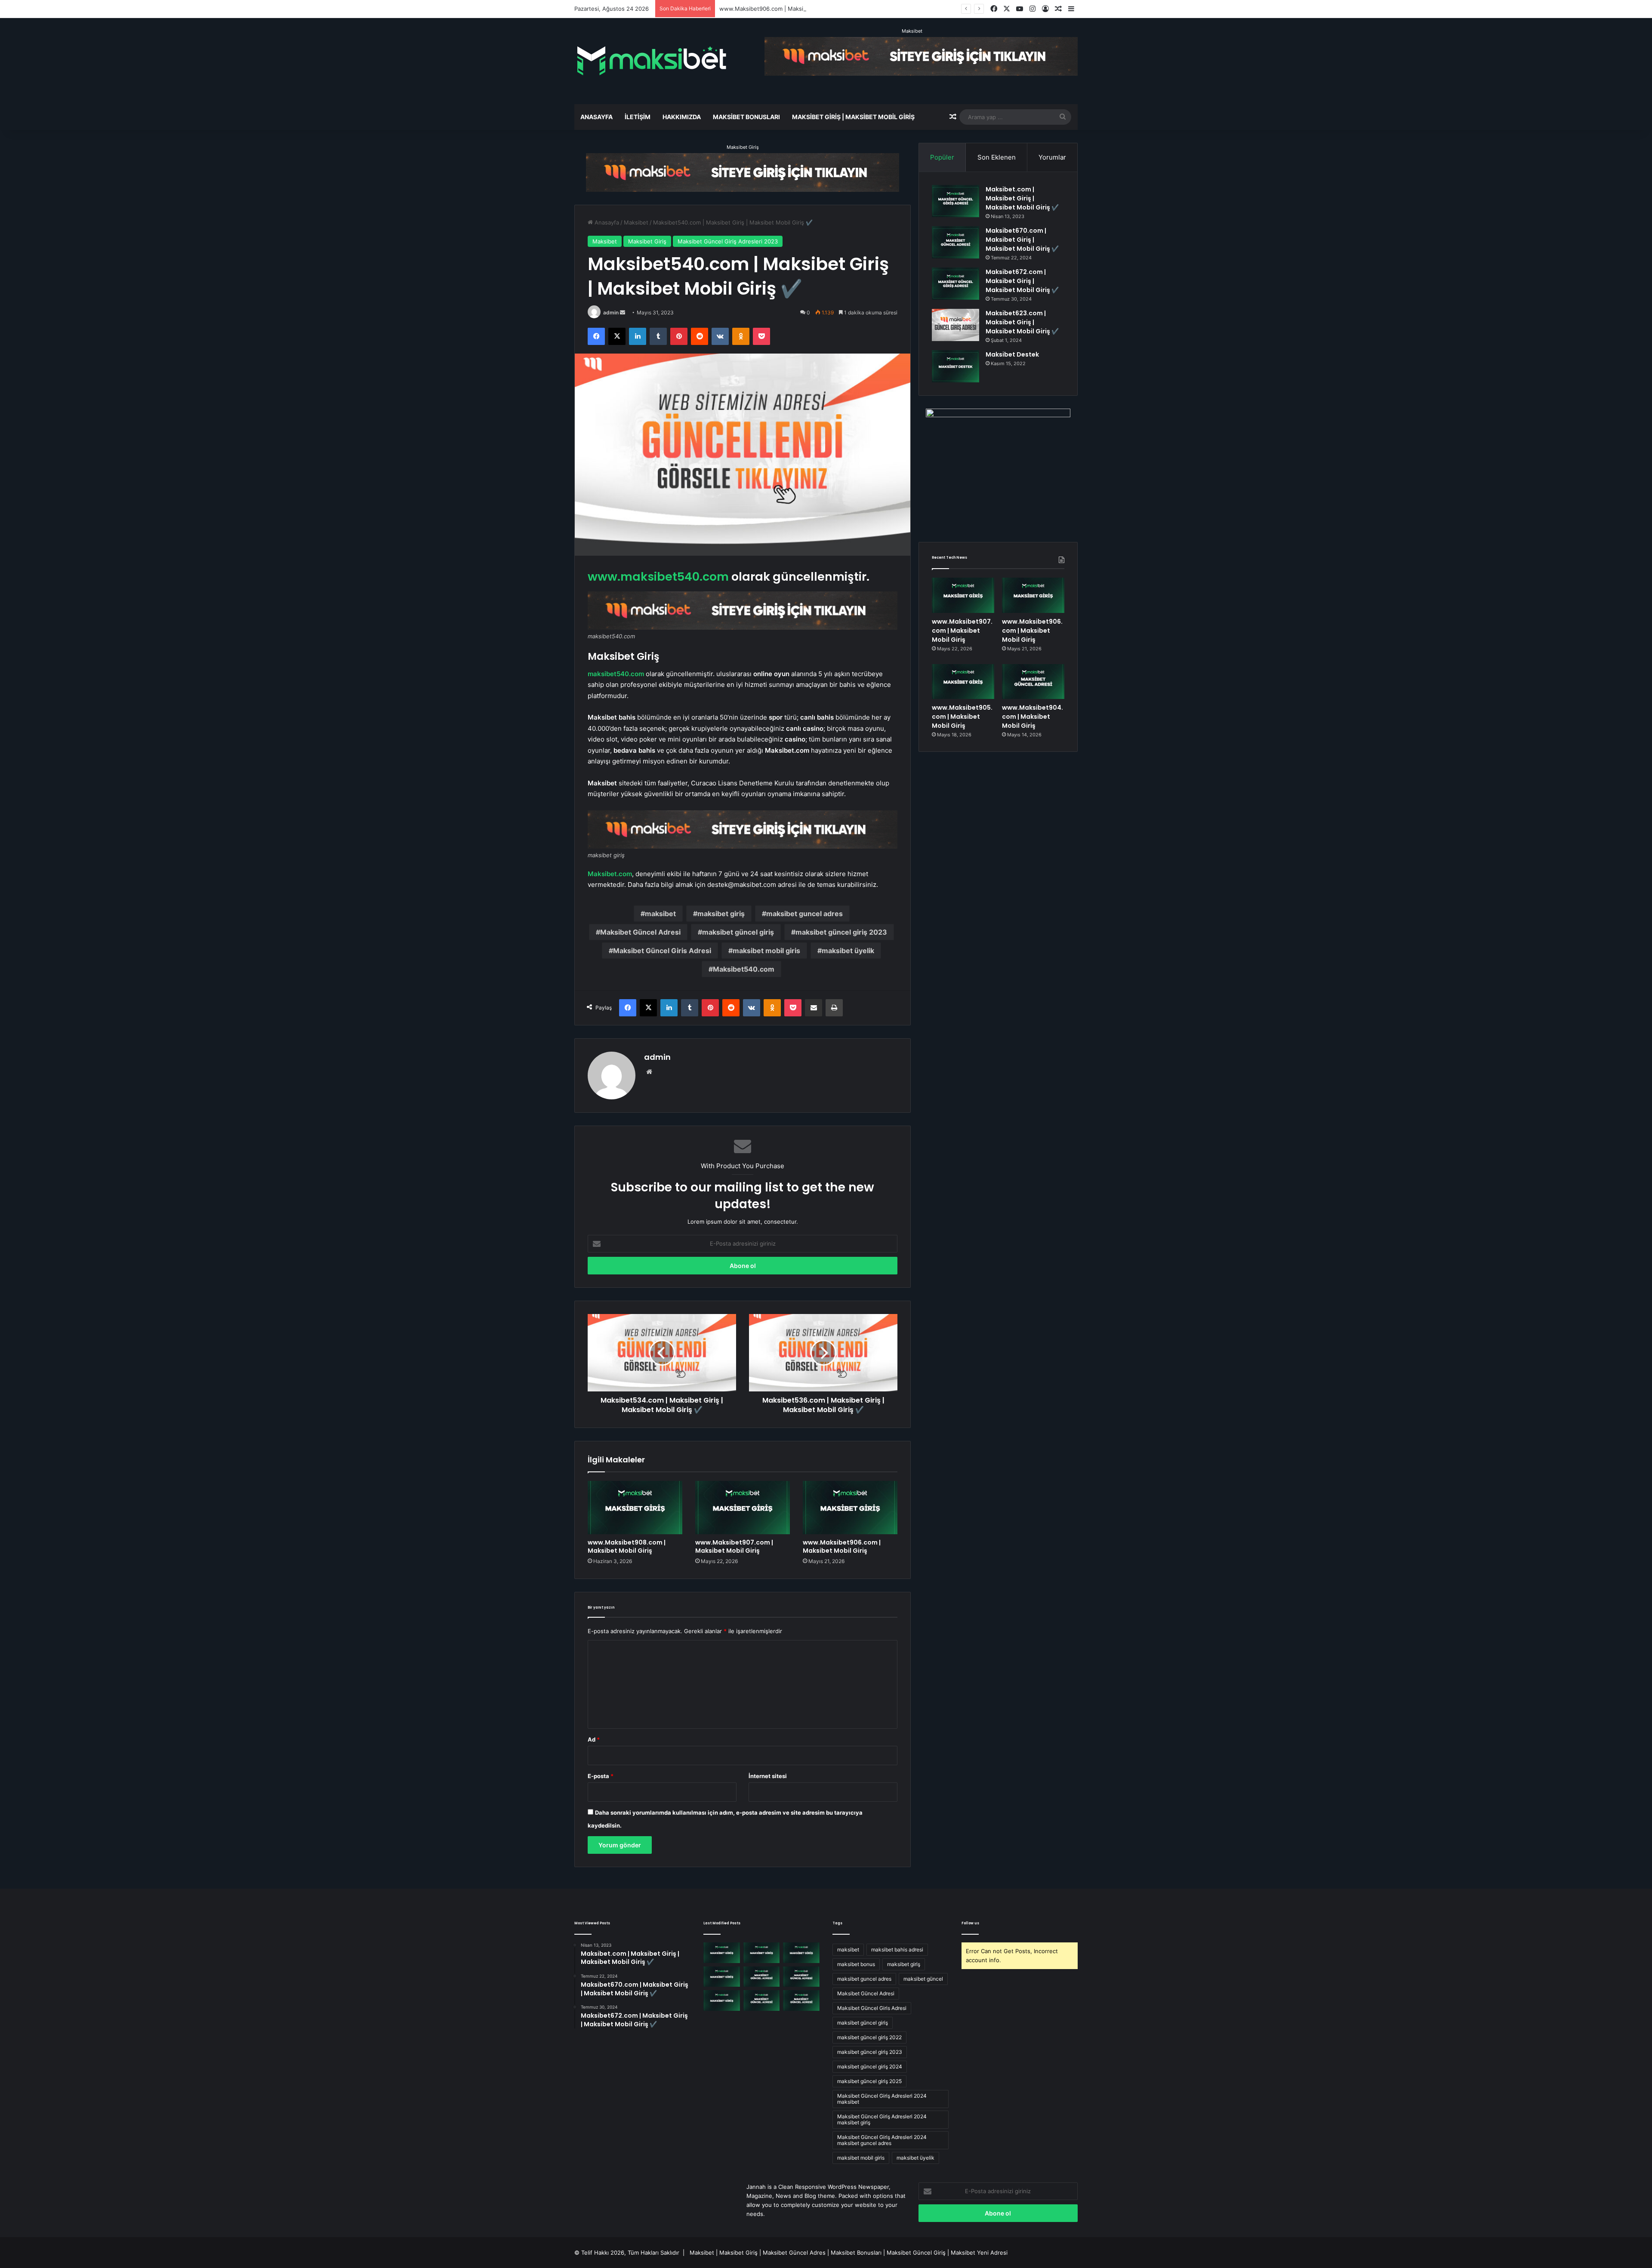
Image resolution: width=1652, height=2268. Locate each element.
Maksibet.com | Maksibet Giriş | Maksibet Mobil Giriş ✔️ (1022, 198)
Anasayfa (596, 117)
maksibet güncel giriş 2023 (841, 932)
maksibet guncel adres (804, 914)
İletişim (638, 117)
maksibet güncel (923, 1979)
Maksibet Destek (1012, 354)
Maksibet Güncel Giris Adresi (662, 951)
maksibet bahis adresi (897, 1949)
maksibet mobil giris (766, 951)
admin (611, 312)
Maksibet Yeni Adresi (979, 2253)
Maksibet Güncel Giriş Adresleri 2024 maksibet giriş (882, 2119)
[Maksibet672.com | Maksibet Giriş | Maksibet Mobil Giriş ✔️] (955, 284)
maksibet (660, 914)
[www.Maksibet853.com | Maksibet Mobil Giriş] (801, 2000)
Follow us (970, 1923)
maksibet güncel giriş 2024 (870, 2066)
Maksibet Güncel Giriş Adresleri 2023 (728, 241)
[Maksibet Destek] (955, 366)
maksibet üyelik (848, 951)
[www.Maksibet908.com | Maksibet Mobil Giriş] (635, 1508)
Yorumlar (1052, 157)
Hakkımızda (682, 117)
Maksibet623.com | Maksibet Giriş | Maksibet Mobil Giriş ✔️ (1022, 322)
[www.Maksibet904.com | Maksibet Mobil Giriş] (1033, 682)
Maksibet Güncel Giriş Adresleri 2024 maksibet (882, 2099)
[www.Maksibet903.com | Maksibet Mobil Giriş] (801, 1977)
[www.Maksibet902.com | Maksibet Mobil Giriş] (722, 2000)
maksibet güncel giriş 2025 (869, 2081)
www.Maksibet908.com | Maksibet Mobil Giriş (627, 1546)
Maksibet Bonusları (746, 117)
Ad (594, 1739)
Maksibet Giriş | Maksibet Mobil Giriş (853, 117)
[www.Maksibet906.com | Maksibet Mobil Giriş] (850, 1508)
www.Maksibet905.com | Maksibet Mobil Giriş (781, 9)
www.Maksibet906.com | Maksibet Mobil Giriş (842, 1546)
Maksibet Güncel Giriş (916, 2253)
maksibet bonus (856, 1964)
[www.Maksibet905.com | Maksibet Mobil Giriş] (963, 682)
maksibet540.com (616, 674)
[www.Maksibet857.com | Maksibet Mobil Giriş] (762, 2000)
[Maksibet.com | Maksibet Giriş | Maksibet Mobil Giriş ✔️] (955, 201)
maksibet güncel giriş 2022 (869, 2037)
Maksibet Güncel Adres (794, 2253)
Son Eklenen (997, 157)
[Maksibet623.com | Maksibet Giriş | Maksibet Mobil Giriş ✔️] (955, 325)
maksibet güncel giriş (738, 932)
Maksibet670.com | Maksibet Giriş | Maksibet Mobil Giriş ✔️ (1022, 240)
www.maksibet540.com (658, 577)
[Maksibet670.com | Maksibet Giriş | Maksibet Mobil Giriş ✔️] (955, 242)
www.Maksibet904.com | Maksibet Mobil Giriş (1032, 717)
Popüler (942, 157)
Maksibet (912, 31)
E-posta (601, 1776)
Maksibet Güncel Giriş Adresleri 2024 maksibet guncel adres (882, 2140)
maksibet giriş (721, 914)
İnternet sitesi (768, 1776)
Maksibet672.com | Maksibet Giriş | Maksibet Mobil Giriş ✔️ (1022, 281)
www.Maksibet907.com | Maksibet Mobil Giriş (734, 1546)
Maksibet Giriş (743, 147)
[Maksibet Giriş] (652, 61)
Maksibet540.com (744, 969)
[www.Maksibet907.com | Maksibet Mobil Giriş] (743, 1508)
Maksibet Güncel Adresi (640, 932)
